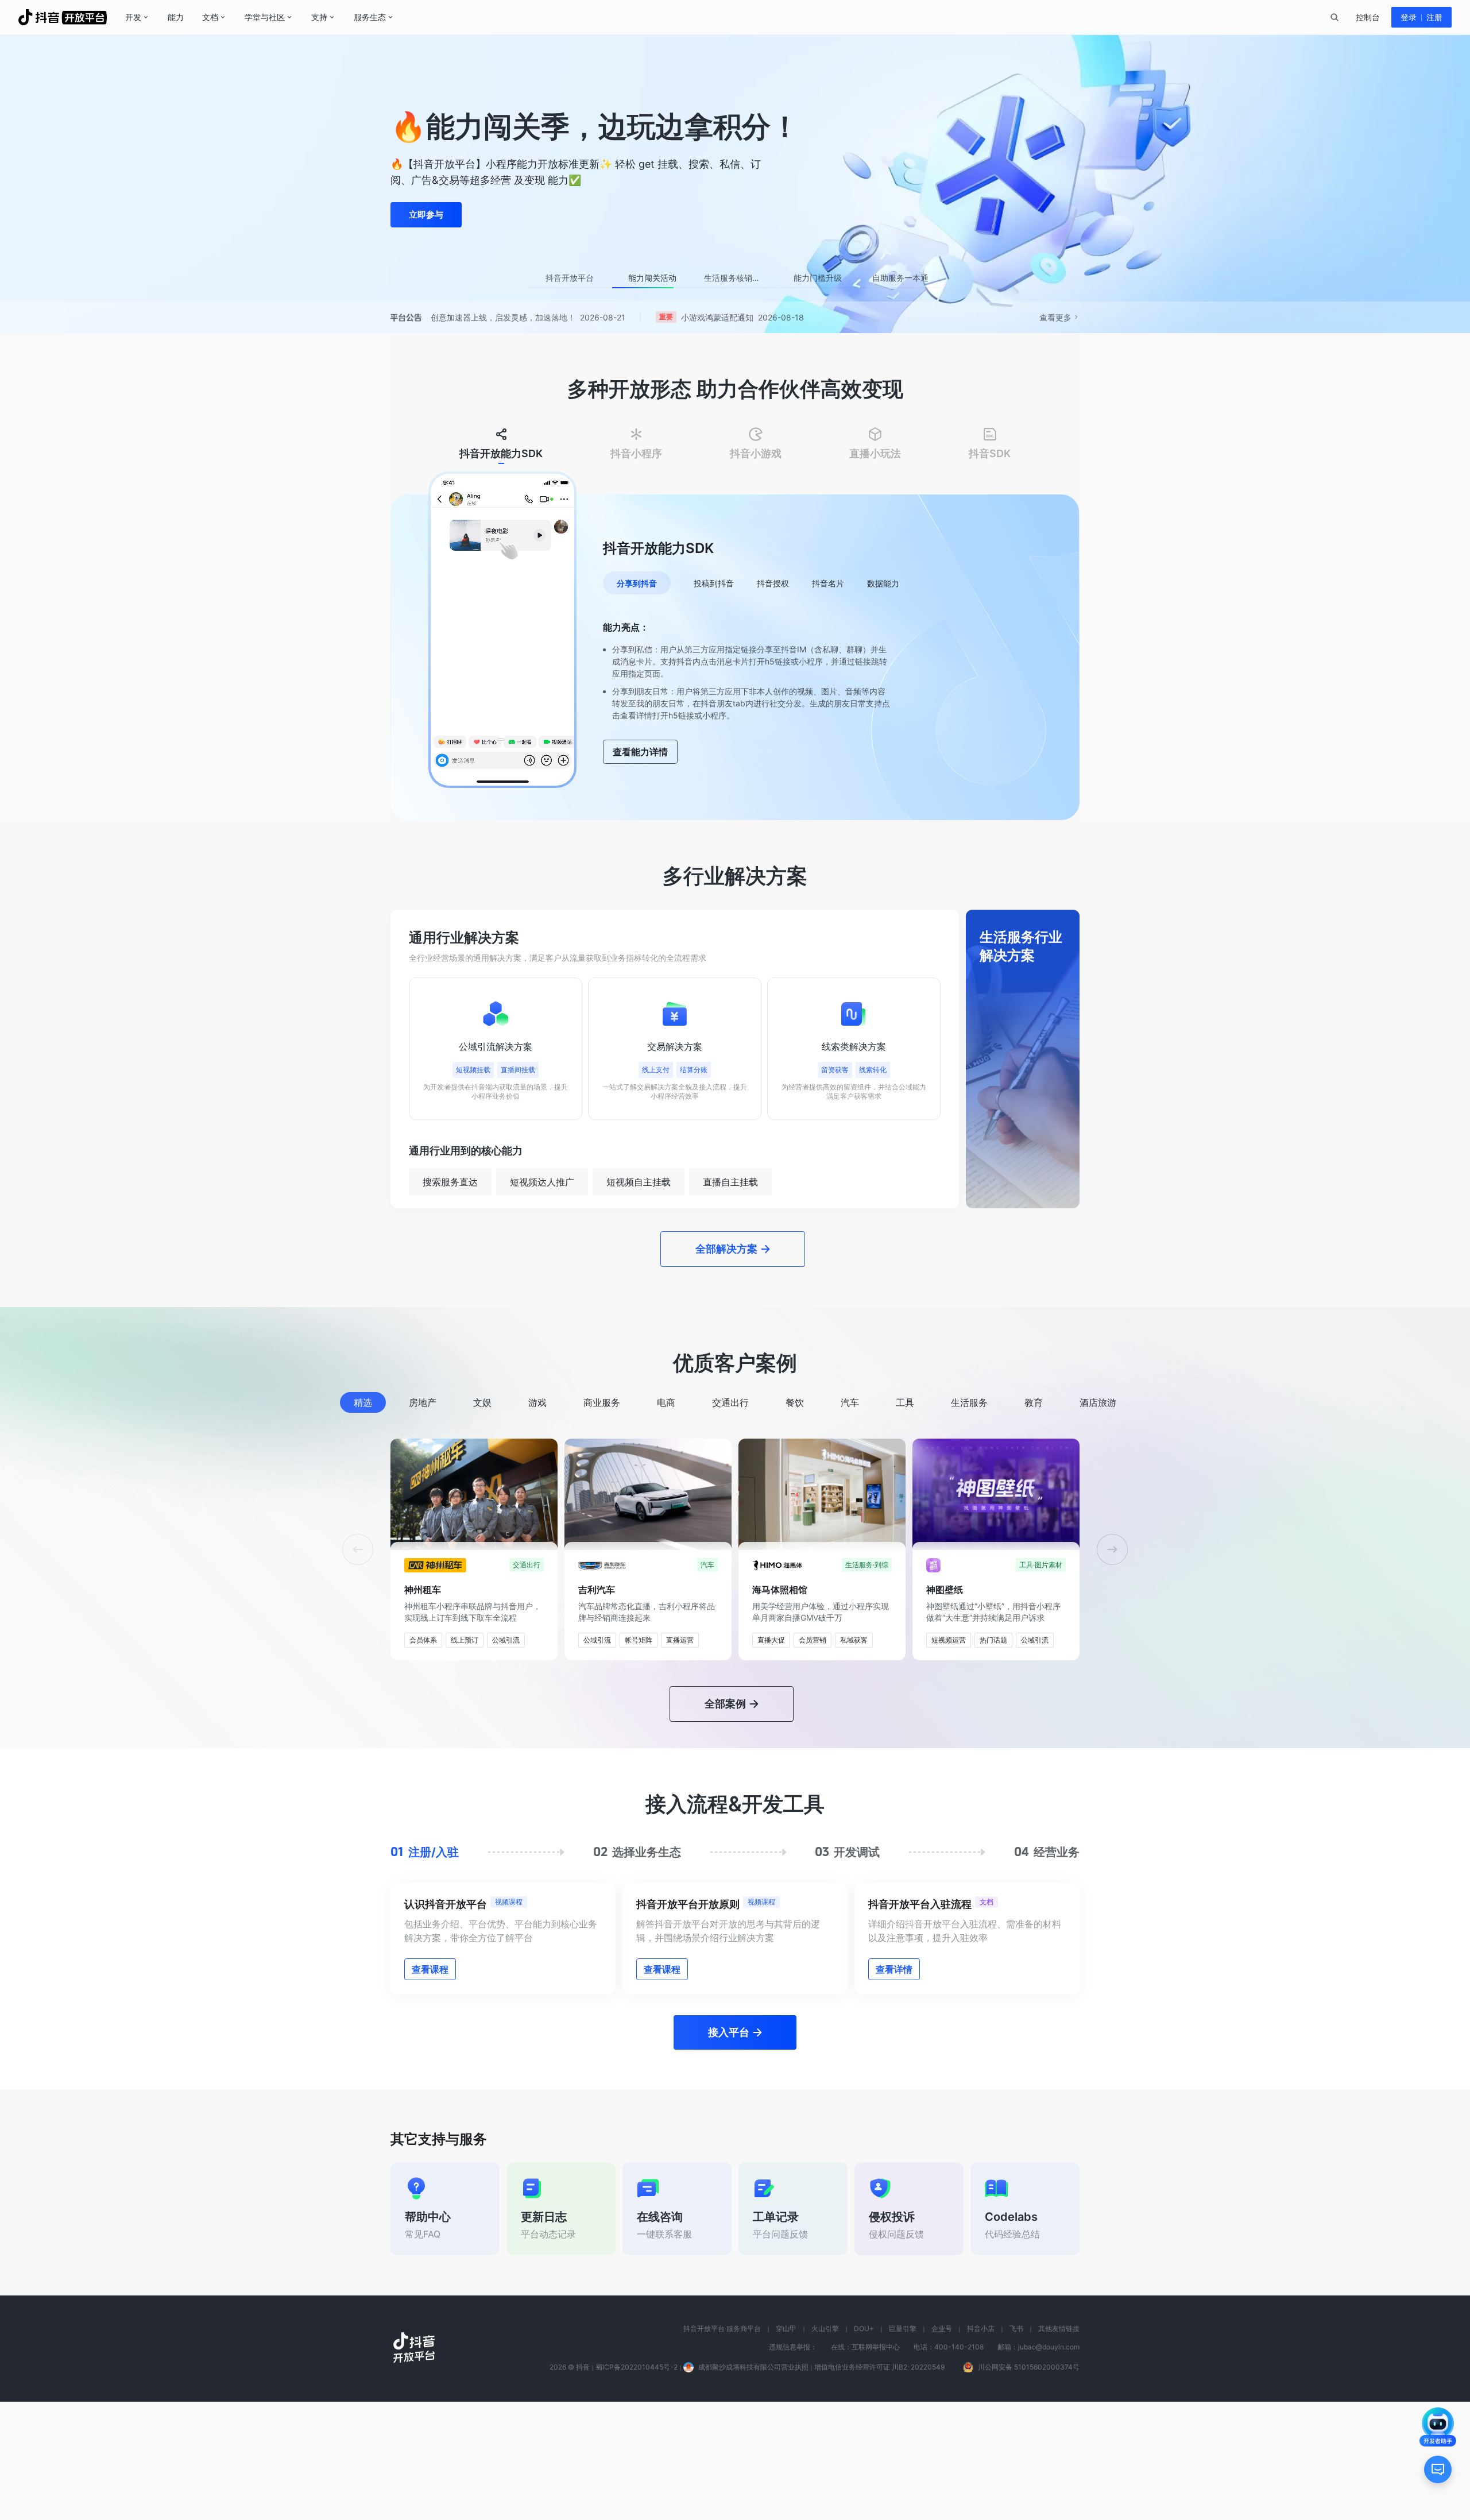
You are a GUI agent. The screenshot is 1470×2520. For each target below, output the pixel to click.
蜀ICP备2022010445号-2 (637, 2485)
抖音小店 (981, 2447)
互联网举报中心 (876, 2465)
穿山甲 (786, 2447)
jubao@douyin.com (1049, 2465)
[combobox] (1334, 17)
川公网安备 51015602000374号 (1029, 2485)
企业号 (942, 2447)
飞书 (1016, 2447)
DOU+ (864, 2447)
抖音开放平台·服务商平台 (722, 2447)
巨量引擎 (903, 2447)
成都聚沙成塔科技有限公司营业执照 (753, 2485)
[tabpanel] (735, 651)
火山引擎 (825, 2447)
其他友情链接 (1059, 2447)
